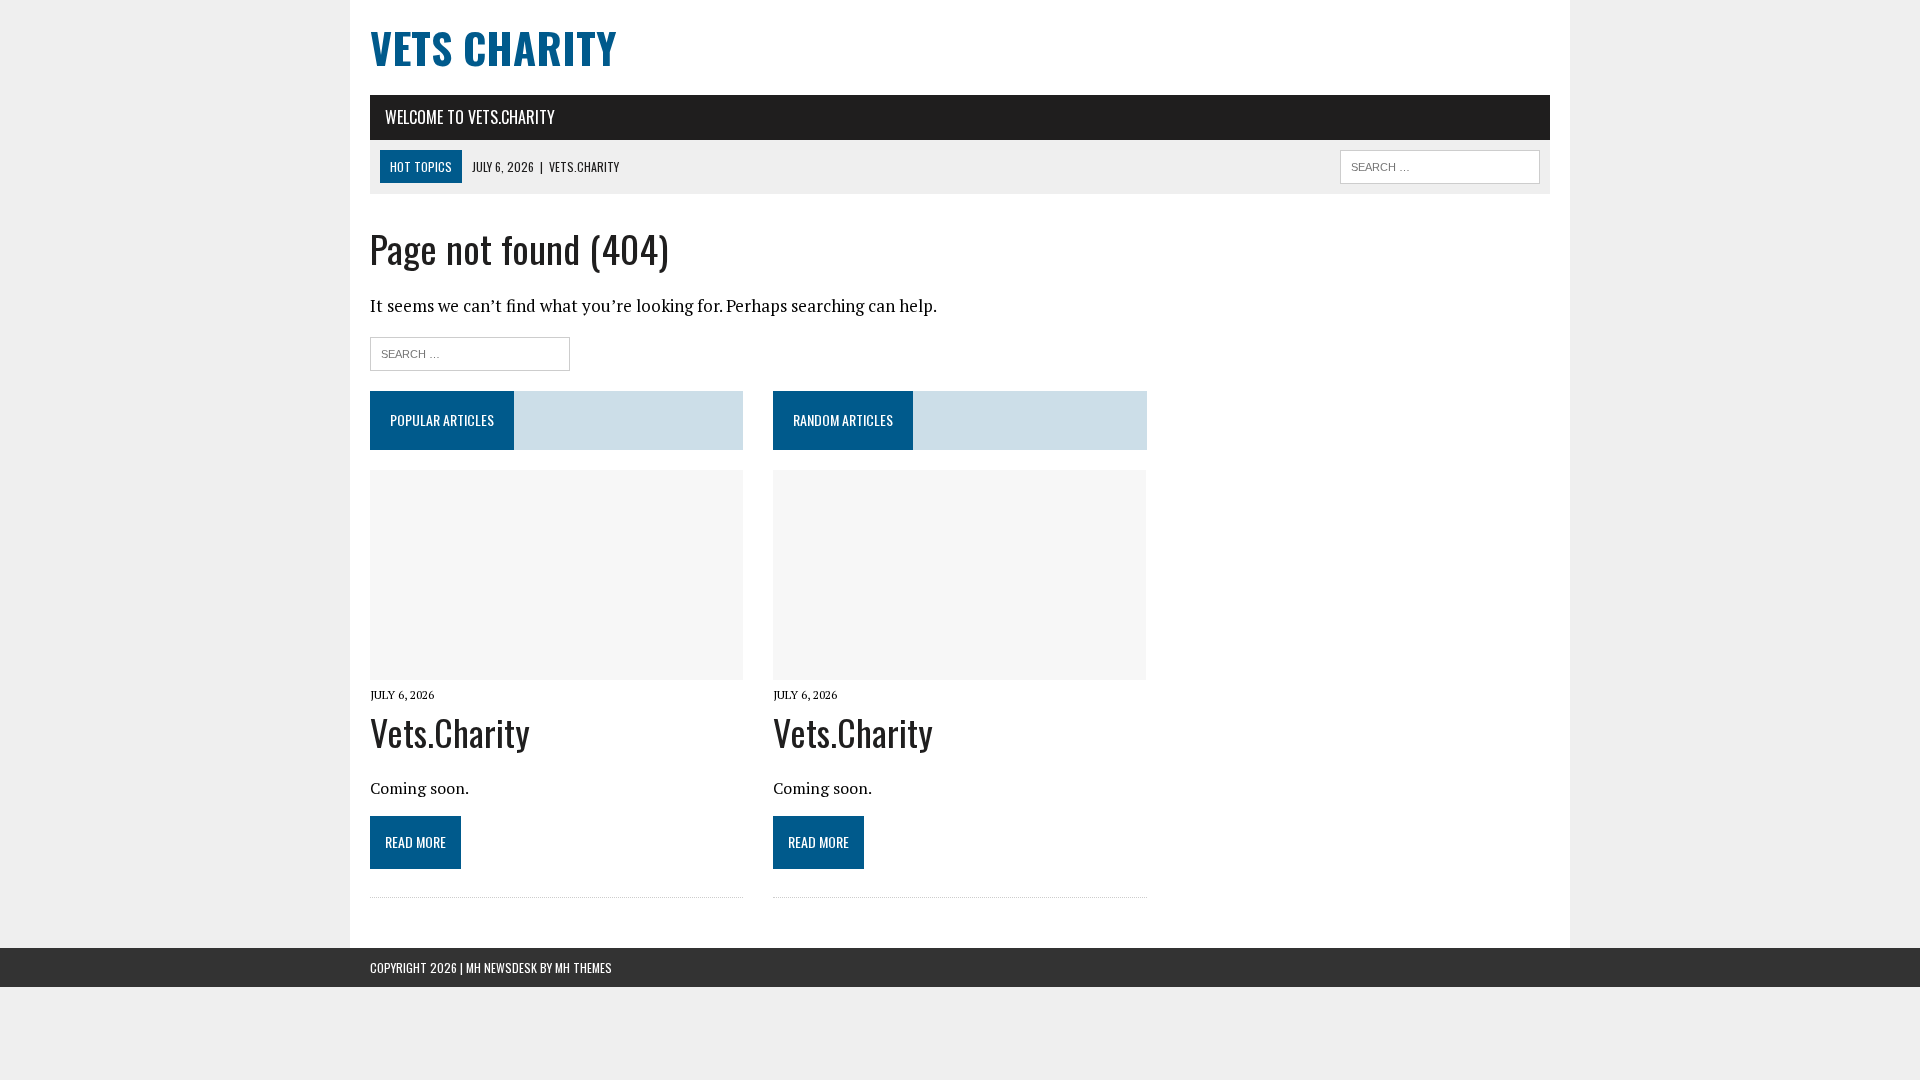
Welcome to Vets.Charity (470, 117)
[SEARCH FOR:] (1440, 164)
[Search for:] (470, 351)
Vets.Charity (450, 731)
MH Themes (583, 967)
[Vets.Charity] (556, 666)
